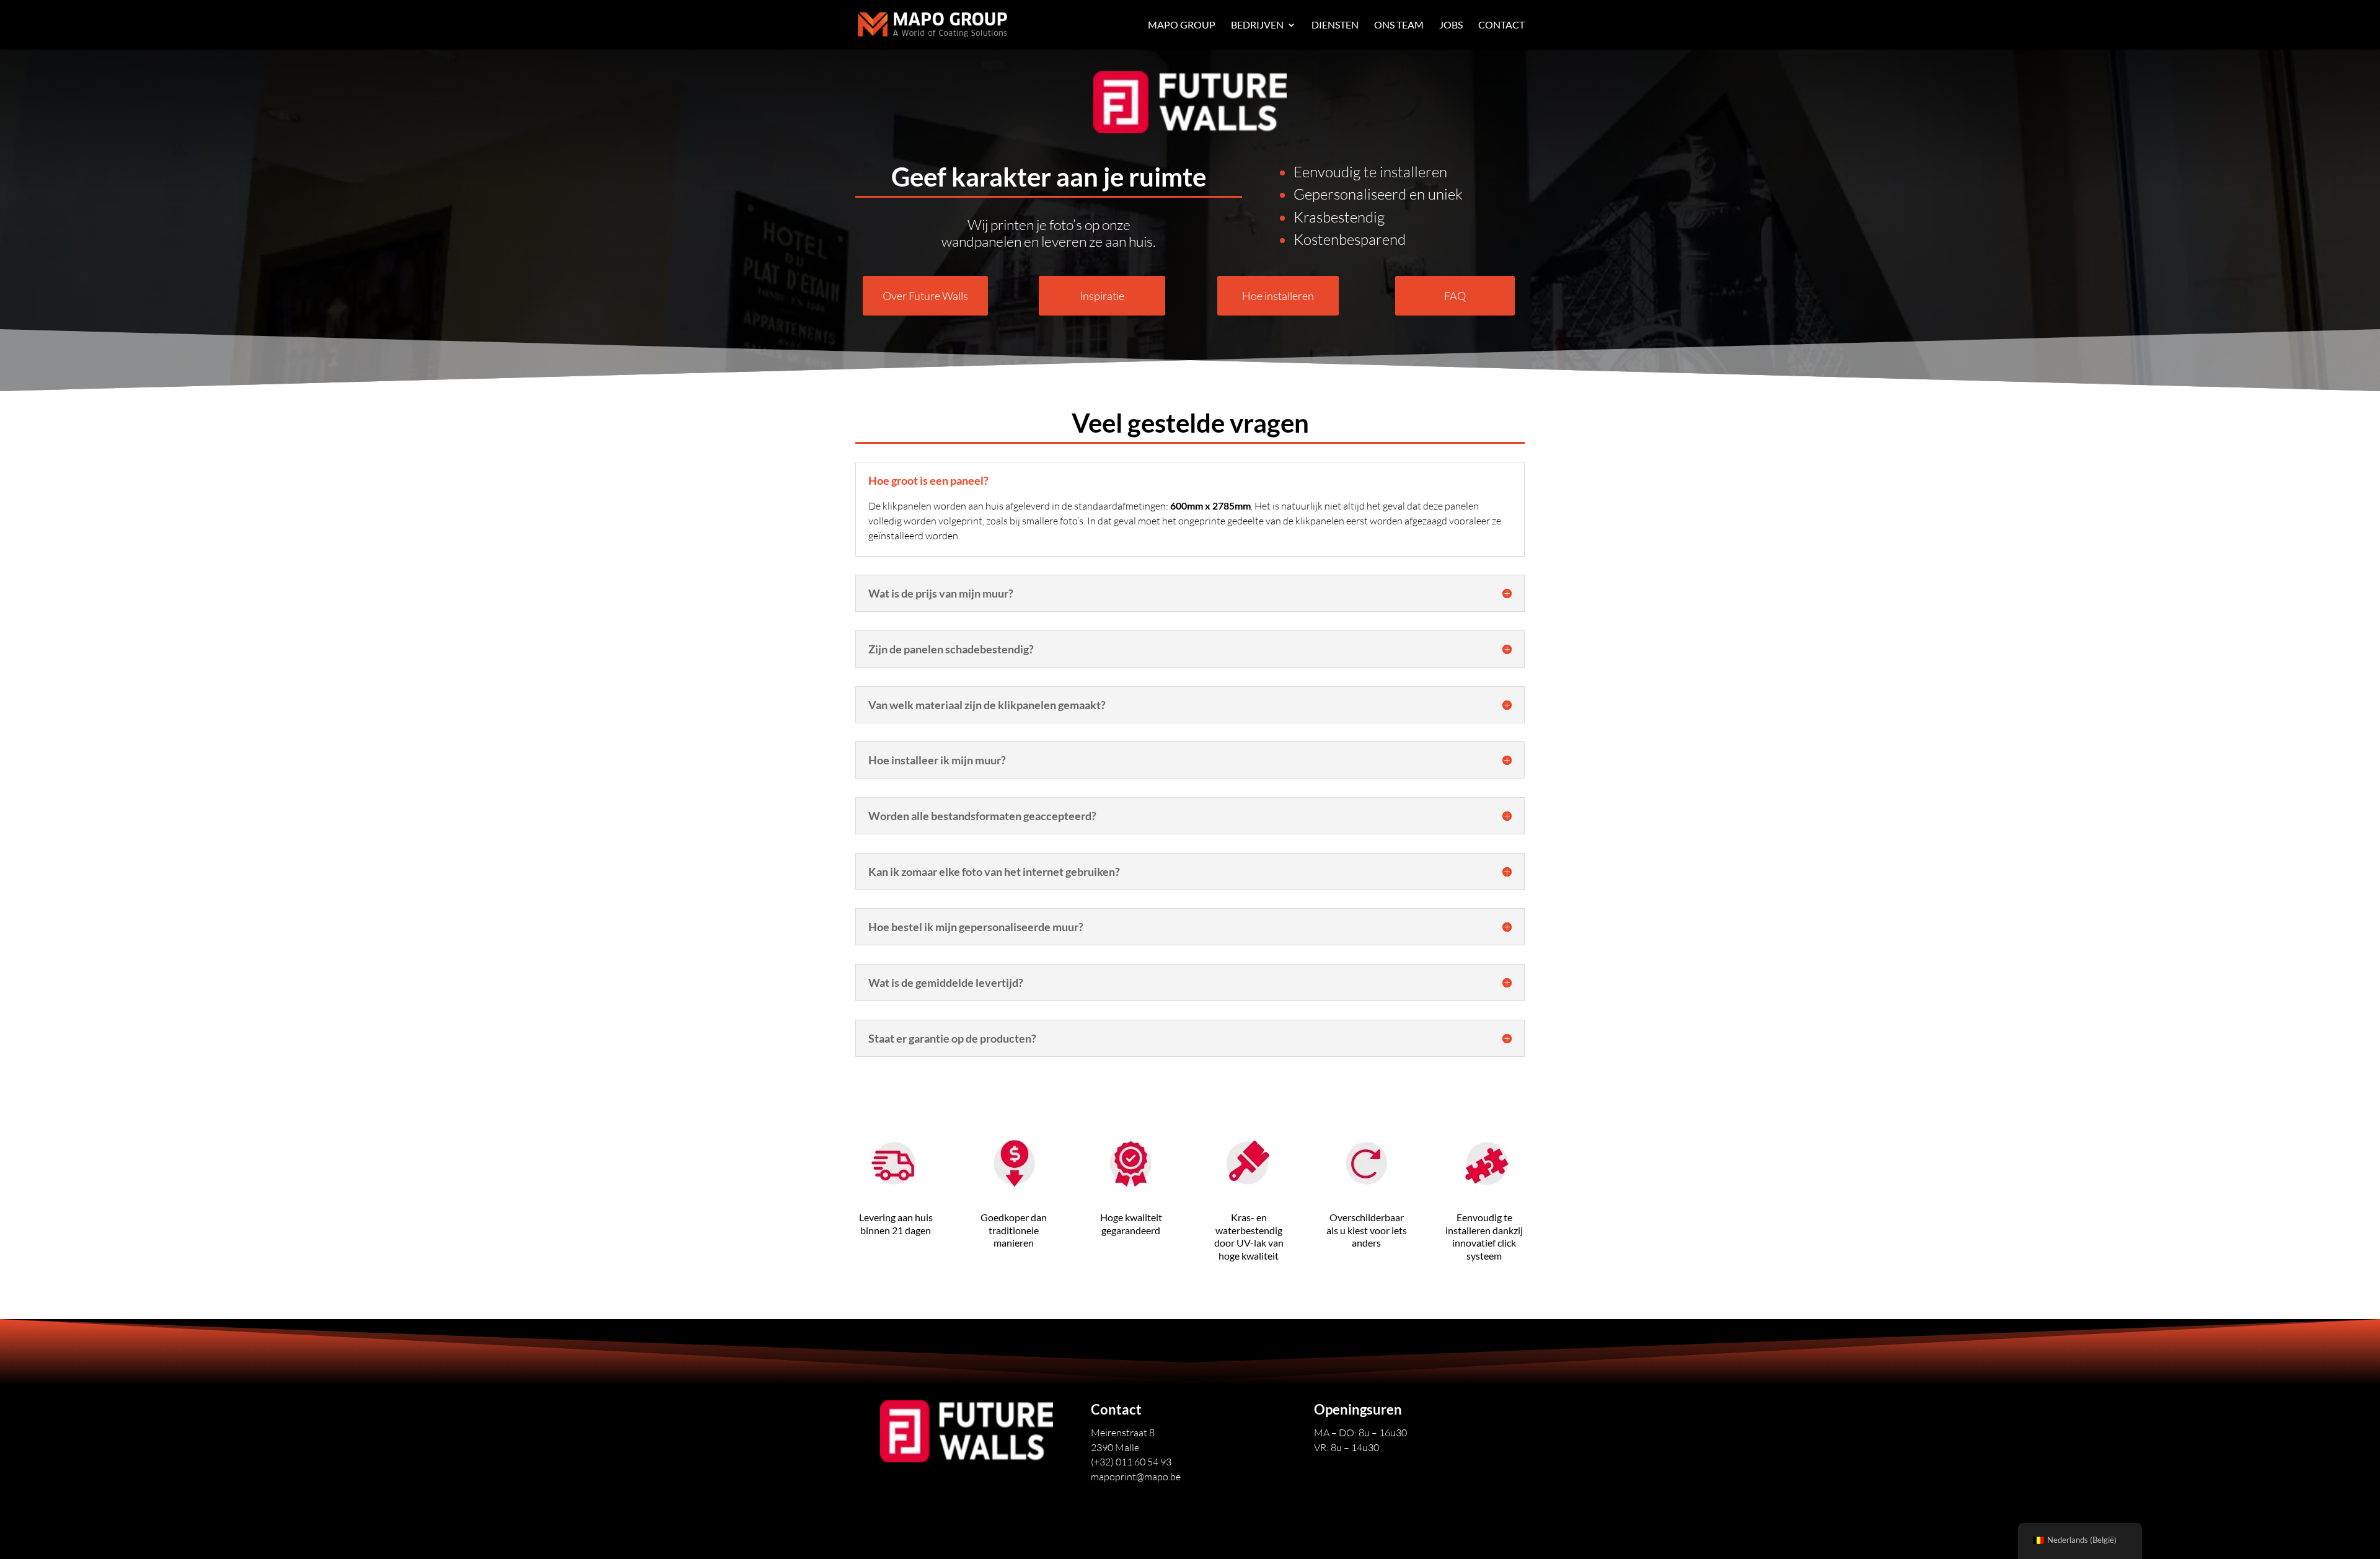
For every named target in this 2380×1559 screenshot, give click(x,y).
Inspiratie (1102, 296)
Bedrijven (1257, 25)
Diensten (1335, 25)
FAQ (1455, 296)
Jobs (1451, 25)
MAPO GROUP (1182, 25)
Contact (1501, 25)
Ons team (1399, 25)
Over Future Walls (925, 296)
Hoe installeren (1278, 296)
